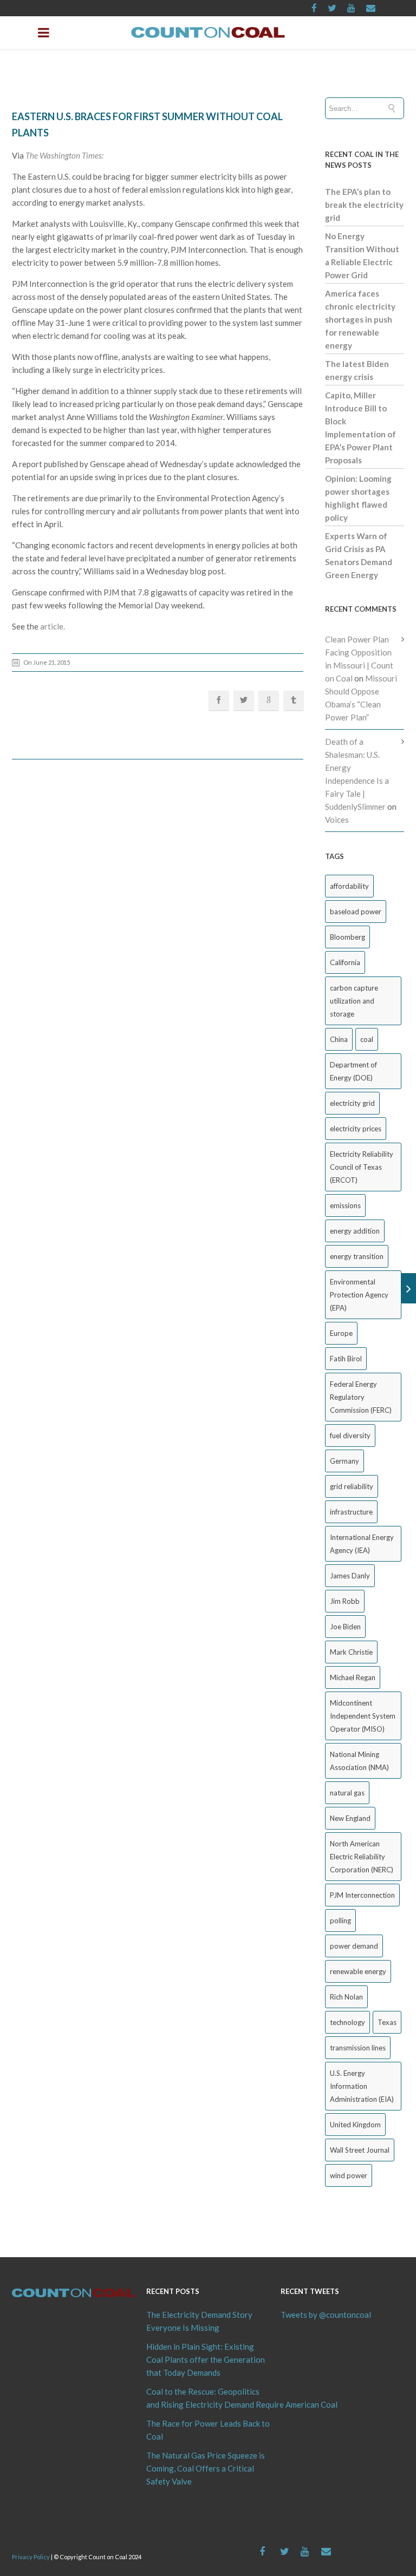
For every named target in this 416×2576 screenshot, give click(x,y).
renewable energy (358, 1971)
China (339, 1039)
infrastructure (351, 1512)
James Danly (350, 1576)
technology (347, 2022)
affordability (349, 886)
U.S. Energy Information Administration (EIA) (362, 2086)
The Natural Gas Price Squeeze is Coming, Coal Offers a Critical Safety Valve (206, 2468)
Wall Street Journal (360, 2150)
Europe (341, 1333)
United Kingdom (355, 2125)
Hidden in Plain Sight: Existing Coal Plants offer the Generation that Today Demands (206, 2359)
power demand (354, 1946)
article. (53, 626)
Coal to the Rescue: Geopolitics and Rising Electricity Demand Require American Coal (208, 2398)
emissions (345, 1205)
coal (367, 1039)
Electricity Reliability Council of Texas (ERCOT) (362, 1167)
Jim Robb (345, 1601)
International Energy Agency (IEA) (362, 1544)
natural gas (347, 1793)
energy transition (357, 1256)
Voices (337, 820)
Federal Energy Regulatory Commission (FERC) (361, 1397)
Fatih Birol (346, 1359)
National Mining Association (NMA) (359, 1761)
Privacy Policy (31, 2557)
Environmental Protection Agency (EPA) (359, 1295)
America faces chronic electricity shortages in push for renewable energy (360, 319)
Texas (387, 2022)
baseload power (356, 912)
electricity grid (352, 1103)
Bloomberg (347, 937)
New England (350, 1818)
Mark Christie (351, 1652)
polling (340, 1920)
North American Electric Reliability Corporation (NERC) (362, 1857)
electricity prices (356, 1129)
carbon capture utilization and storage (354, 1001)
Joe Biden (345, 1627)
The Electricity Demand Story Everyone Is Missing (199, 2321)
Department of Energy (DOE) (353, 1071)
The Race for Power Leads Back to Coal (208, 2430)
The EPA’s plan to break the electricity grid (364, 205)
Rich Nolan (346, 1997)
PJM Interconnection (362, 1895)
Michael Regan (353, 1677)
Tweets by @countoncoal (326, 2315)
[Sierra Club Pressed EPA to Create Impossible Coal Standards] (409, 1288)
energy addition (355, 1231)
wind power (349, 2175)
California (345, 962)
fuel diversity (350, 1436)
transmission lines (358, 2048)
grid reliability (352, 1486)
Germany (344, 1461)
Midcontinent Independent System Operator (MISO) (363, 1716)
